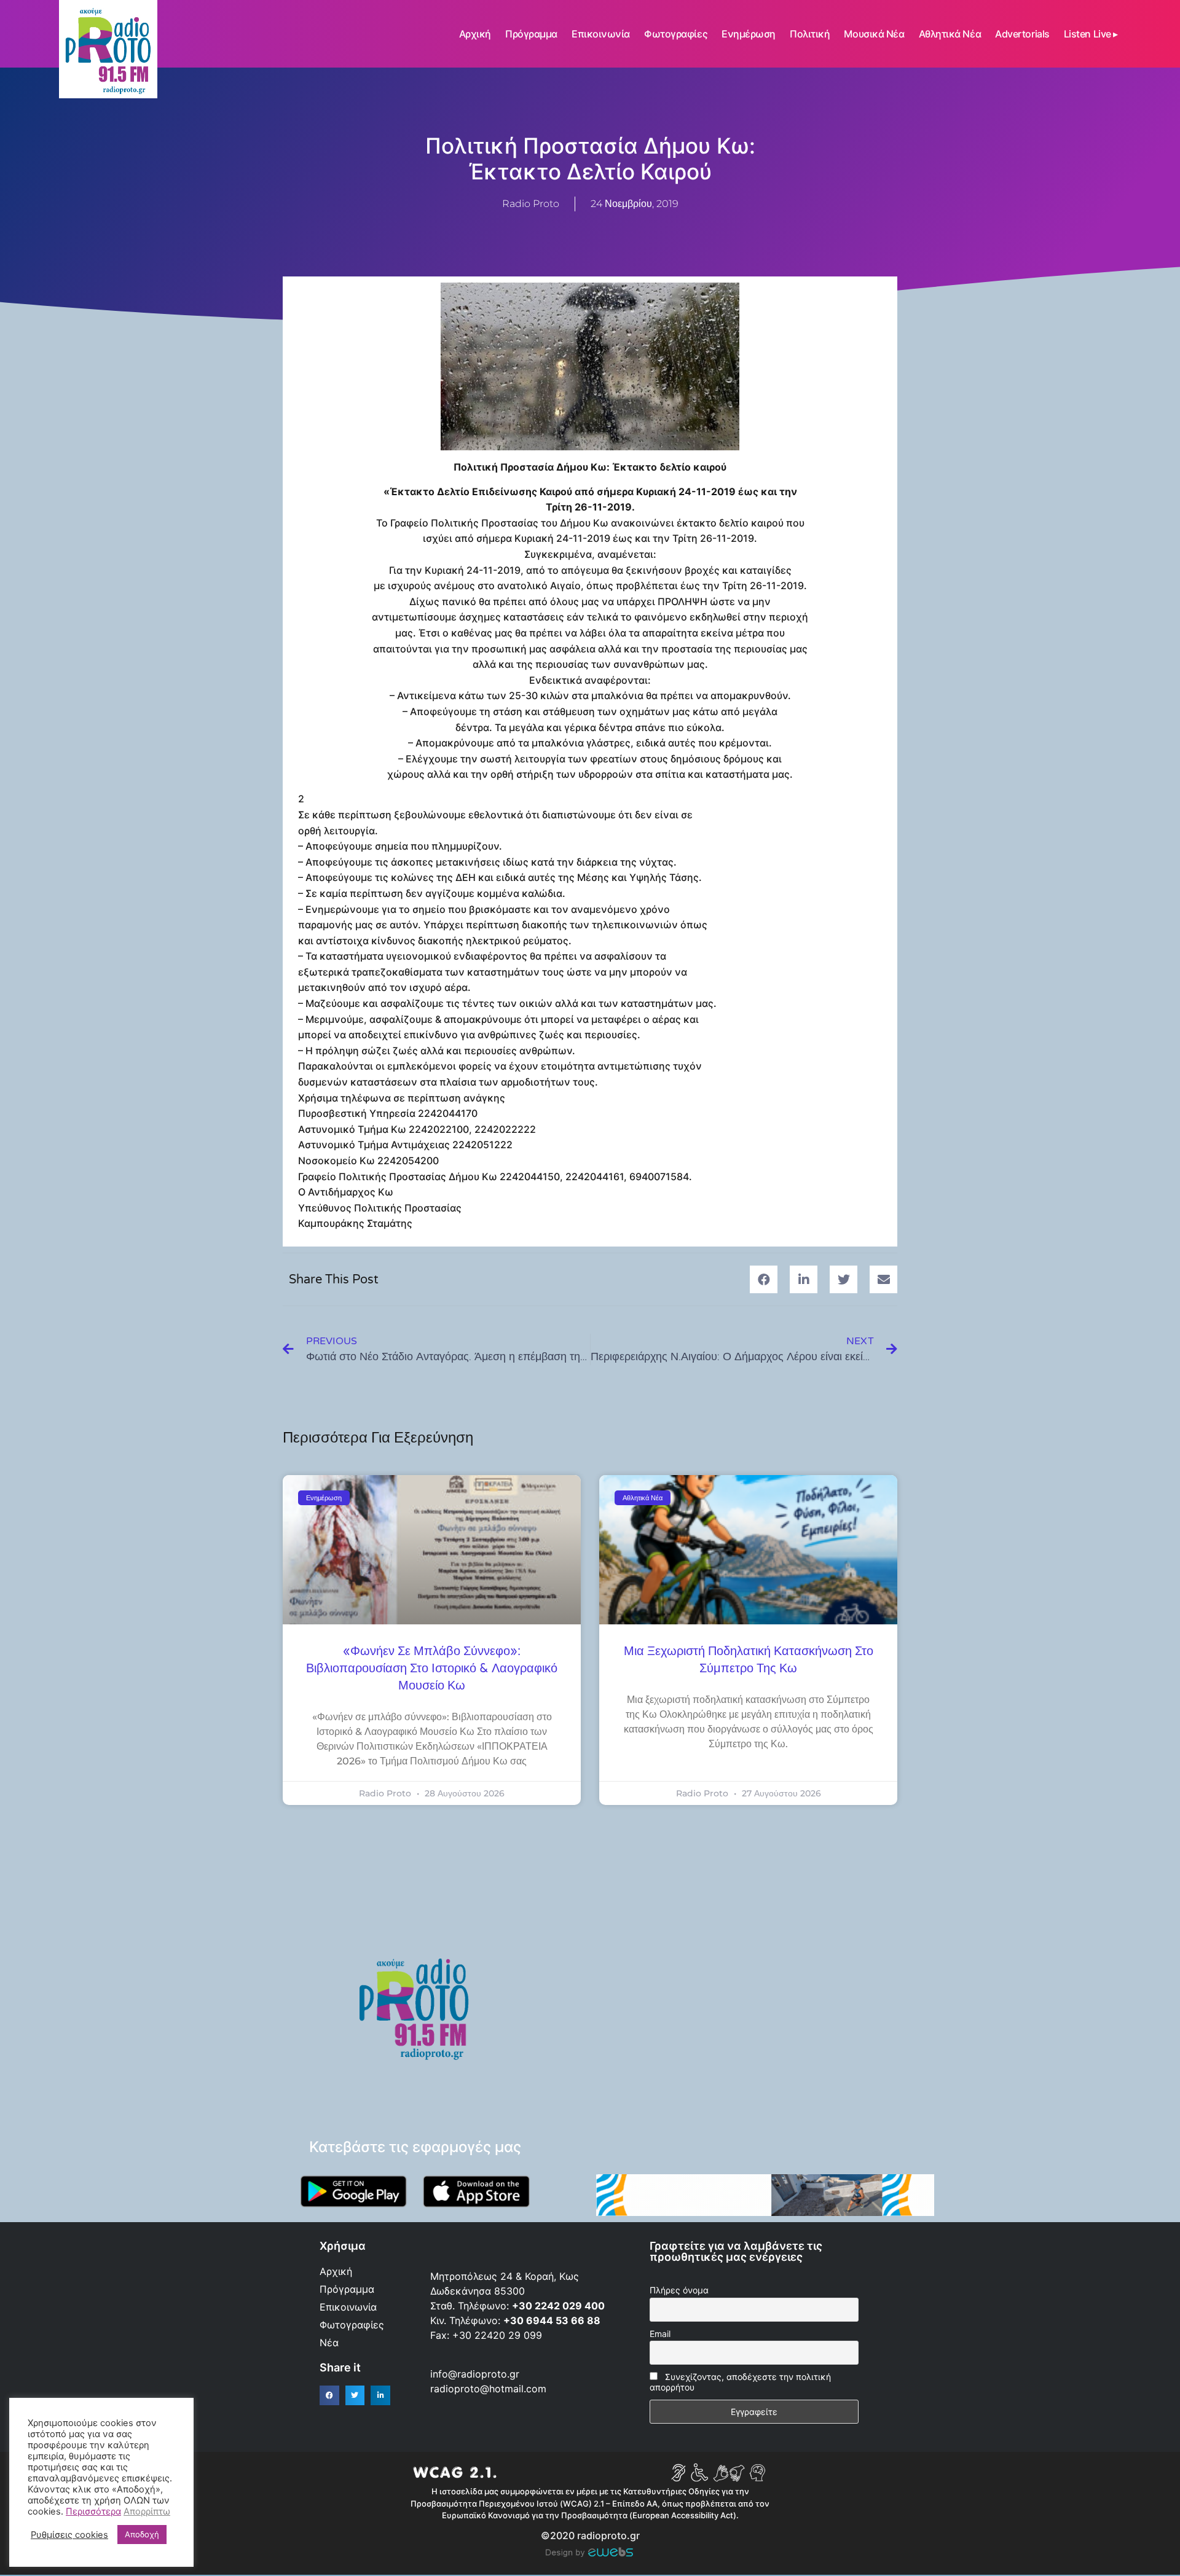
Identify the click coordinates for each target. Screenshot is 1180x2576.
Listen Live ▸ (1091, 34)
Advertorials (1022, 34)
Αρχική (475, 34)
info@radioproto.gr (475, 2374)
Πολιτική (810, 34)
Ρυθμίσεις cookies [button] (69, 2535)
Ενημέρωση (749, 34)
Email (660, 2334)
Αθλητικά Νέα (950, 34)
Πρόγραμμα (531, 34)
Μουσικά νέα (874, 34)
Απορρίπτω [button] (147, 2511)
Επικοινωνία (601, 34)
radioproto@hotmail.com (490, 2389)
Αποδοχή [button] (142, 2534)
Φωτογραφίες (676, 34)
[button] (764, 1279)
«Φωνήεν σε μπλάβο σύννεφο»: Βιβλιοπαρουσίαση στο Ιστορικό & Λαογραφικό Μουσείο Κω (432, 1669)
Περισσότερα (93, 2511)
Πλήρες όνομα (679, 2290)
